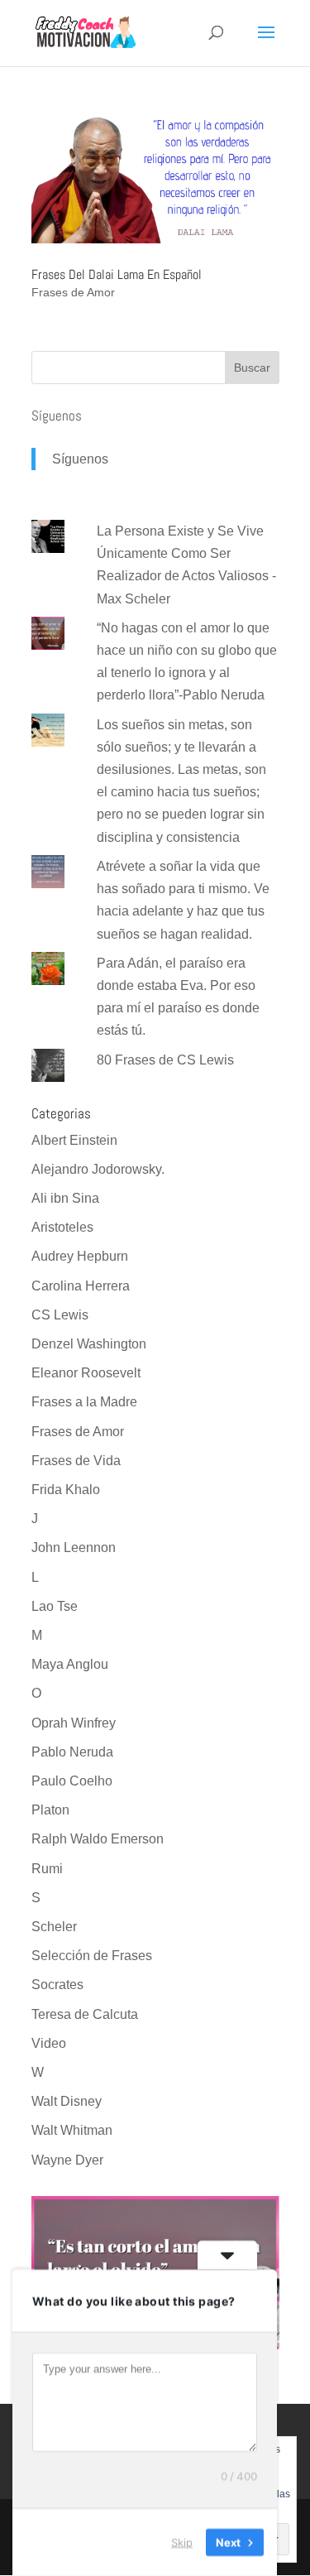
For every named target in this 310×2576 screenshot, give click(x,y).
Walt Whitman (72, 2130)
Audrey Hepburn (80, 1256)
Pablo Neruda (72, 1752)
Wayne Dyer (67, 2160)
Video (49, 2043)
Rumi (47, 1869)
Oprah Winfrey (74, 1723)
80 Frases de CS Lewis (165, 1060)
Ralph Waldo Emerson (98, 1839)
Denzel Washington (89, 1344)
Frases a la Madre (84, 1402)
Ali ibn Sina (65, 1198)
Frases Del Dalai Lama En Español (117, 274)
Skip (182, 2542)
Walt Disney (67, 2101)
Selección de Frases (92, 1956)
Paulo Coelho (72, 1781)
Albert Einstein (74, 1140)
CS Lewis (60, 1315)
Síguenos (57, 416)
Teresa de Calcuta (85, 2014)
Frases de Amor (73, 292)
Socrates (57, 1985)
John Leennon (74, 1548)
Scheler (54, 1927)
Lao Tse (55, 1606)
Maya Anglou (70, 1664)
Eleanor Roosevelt (86, 1373)
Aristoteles (62, 1227)
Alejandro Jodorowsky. (98, 1169)
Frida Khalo (66, 1490)
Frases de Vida (76, 1461)
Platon (50, 1810)
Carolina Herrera (81, 1286)
